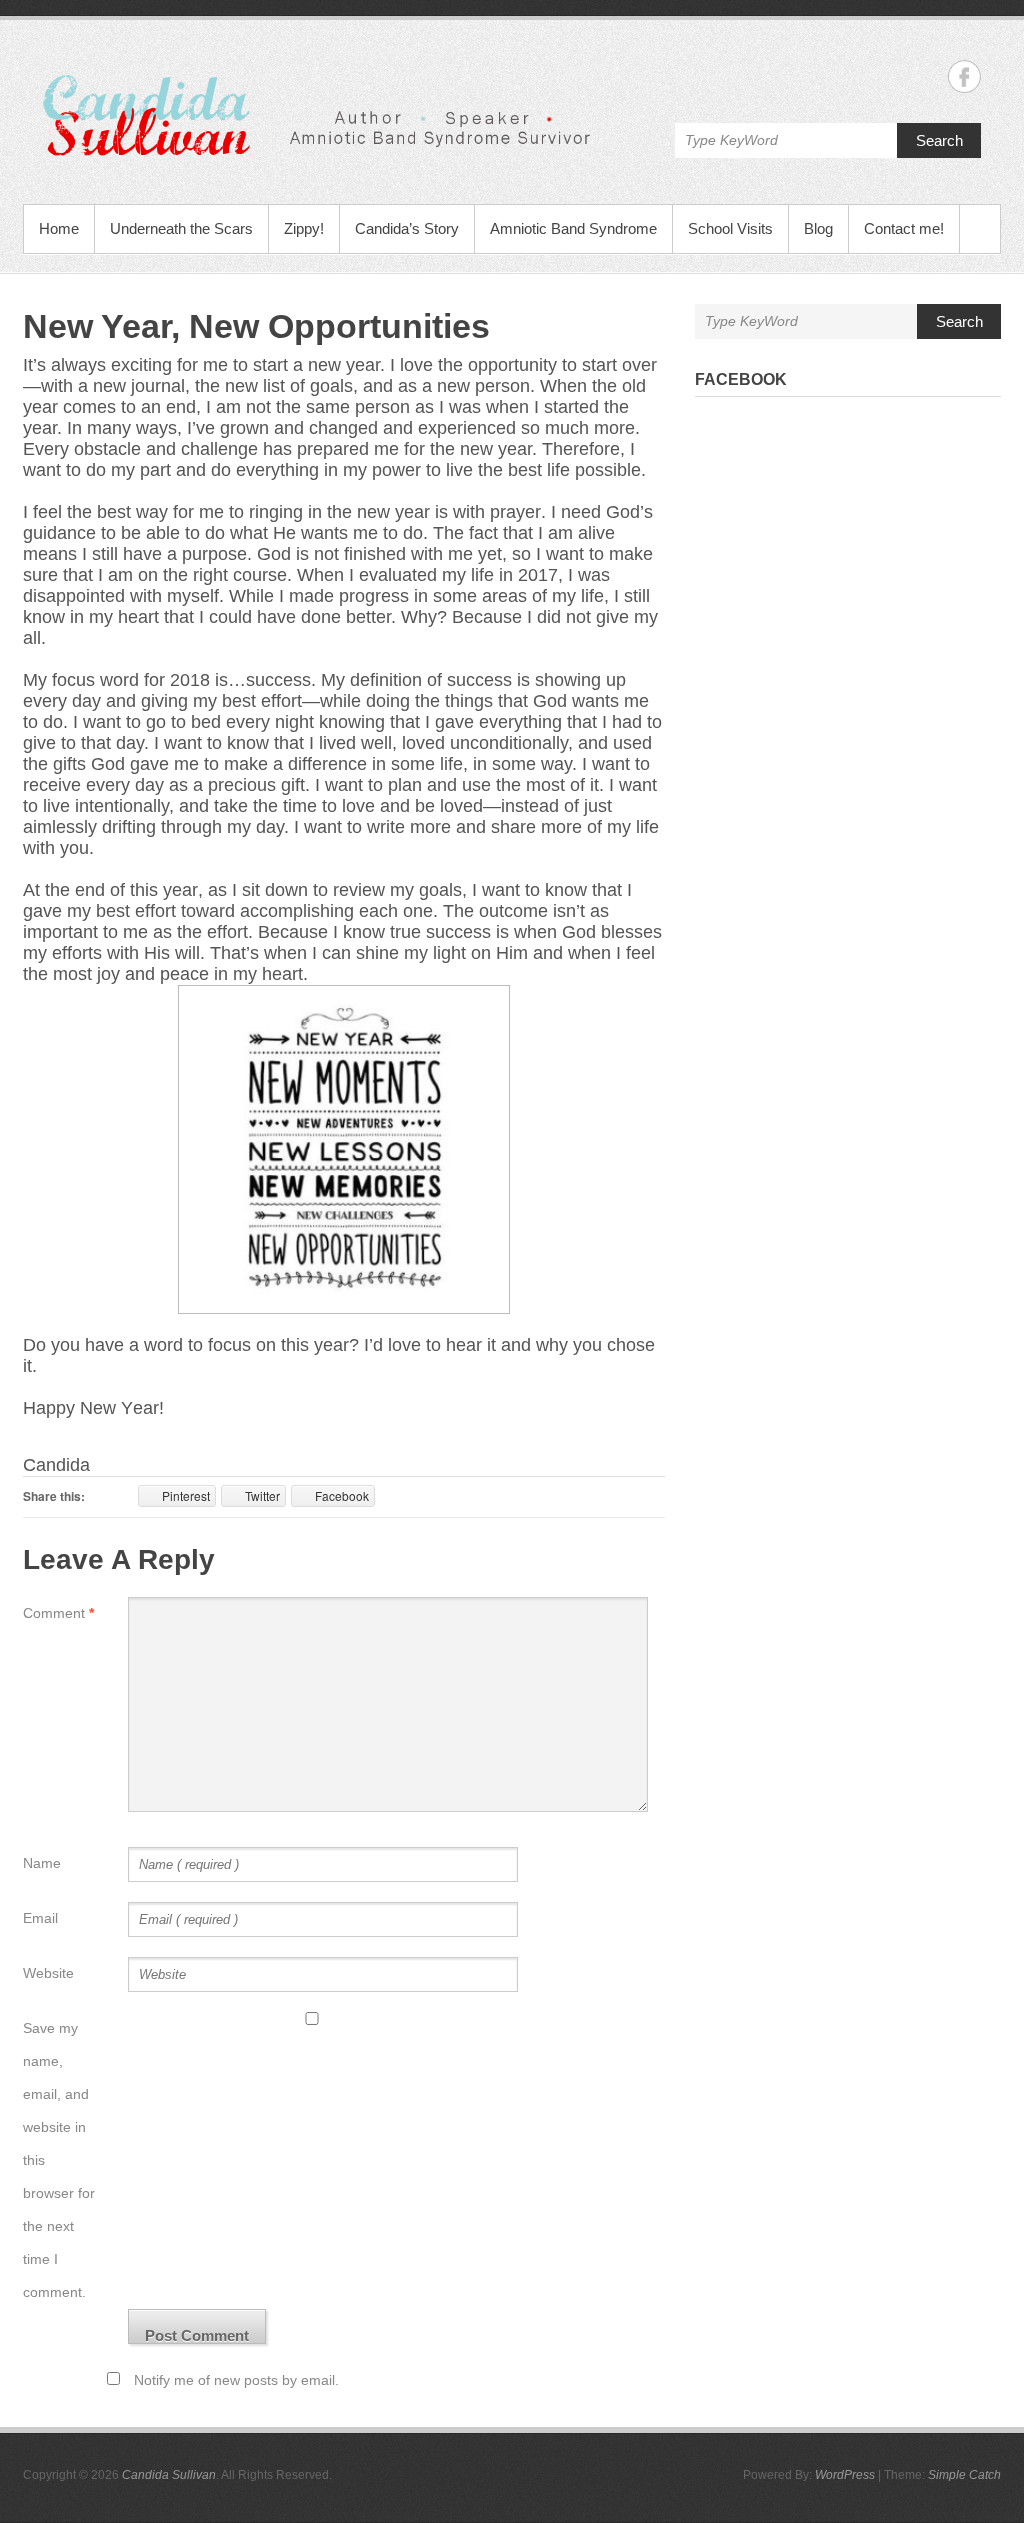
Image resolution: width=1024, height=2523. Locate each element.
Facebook (741, 379)
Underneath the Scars (181, 228)
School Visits (730, 228)
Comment (58, 1613)
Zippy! (304, 228)
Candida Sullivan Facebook (964, 76)
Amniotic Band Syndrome (573, 228)
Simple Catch (964, 2475)
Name (42, 1863)
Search (939, 140)
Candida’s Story (407, 228)
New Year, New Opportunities (256, 326)
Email (40, 1918)
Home (59, 228)
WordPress (845, 2475)
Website (48, 1973)
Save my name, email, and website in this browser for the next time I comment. (59, 2160)
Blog (818, 228)
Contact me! (904, 228)
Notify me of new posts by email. (236, 2380)
